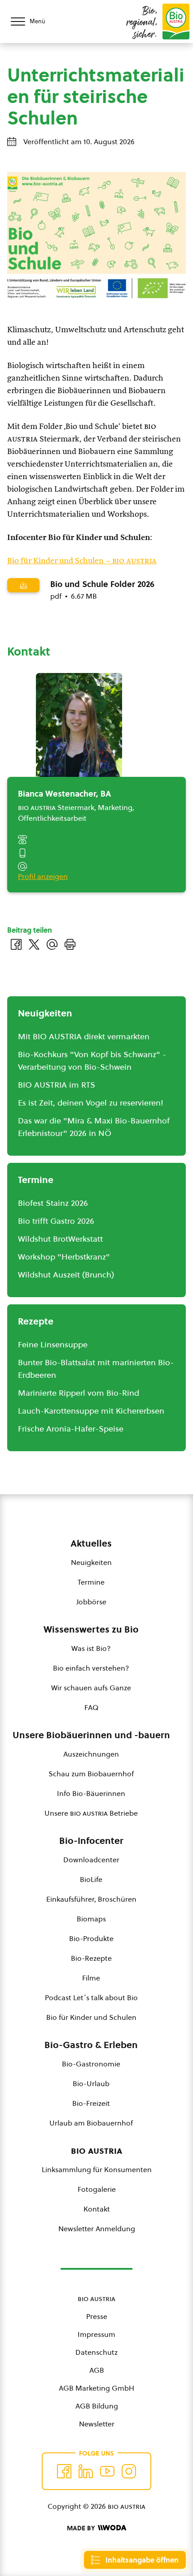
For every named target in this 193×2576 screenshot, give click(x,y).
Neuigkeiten (91, 1562)
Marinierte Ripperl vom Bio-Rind (79, 1393)
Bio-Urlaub (91, 2083)
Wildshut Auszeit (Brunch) (66, 1275)
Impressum (96, 2334)
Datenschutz (96, 2352)
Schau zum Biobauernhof (91, 1774)
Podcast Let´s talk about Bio (91, 1997)
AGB (97, 2370)
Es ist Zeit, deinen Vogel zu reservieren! (91, 1103)
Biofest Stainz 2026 (53, 1203)
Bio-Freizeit (91, 2103)
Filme (91, 1978)
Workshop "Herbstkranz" (64, 1257)
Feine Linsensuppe (53, 1344)
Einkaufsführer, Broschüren (91, 1899)
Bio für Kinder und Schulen (91, 2017)
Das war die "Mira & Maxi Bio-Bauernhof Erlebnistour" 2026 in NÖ (94, 1127)
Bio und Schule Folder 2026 (102, 584)
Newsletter (97, 2424)
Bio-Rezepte (91, 1958)
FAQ (91, 1707)
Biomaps (91, 1919)
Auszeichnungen (91, 1754)
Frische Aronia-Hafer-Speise (71, 1429)
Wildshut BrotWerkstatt (60, 1239)
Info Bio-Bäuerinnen (91, 1793)
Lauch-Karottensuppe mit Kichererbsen (91, 1411)
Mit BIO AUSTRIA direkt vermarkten (84, 1036)
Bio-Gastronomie (91, 2064)
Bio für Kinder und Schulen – (82, 561)
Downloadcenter (91, 1860)
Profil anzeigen (43, 876)
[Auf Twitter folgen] (86, 2471)
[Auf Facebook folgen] (64, 2471)
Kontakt (97, 2209)
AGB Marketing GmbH (96, 2388)
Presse (97, 2316)
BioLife (91, 1879)
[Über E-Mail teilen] (52, 944)
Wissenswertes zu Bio (91, 1629)
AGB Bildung (97, 2406)
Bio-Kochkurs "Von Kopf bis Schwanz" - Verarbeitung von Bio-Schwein (92, 1061)
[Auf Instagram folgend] (129, 2471)
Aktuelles (91, 1543)
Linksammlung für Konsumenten (97, 2169)
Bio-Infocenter (91, 1841)
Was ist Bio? (91, 1648)
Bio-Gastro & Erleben (91, 2045)
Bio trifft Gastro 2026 (56, 1221)
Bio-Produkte (91, 1938)
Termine (91, 1582)
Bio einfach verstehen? (91, 1668)
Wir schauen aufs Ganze (91, 1688)
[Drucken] (70, 944)
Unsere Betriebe (91, 1813)
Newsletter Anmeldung (97, 2229)
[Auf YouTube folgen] (107, 2471)
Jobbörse (91, 1602)
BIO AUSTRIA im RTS (57, 1085)
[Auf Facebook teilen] (16, 944)
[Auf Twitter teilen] (34, 944)
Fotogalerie (97, 2189)
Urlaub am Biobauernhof (91, 2123)
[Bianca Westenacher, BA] (79, 730)
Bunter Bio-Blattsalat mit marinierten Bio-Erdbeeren (96, 1369)
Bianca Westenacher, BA (64, 794)
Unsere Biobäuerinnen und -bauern (91, 1735)
